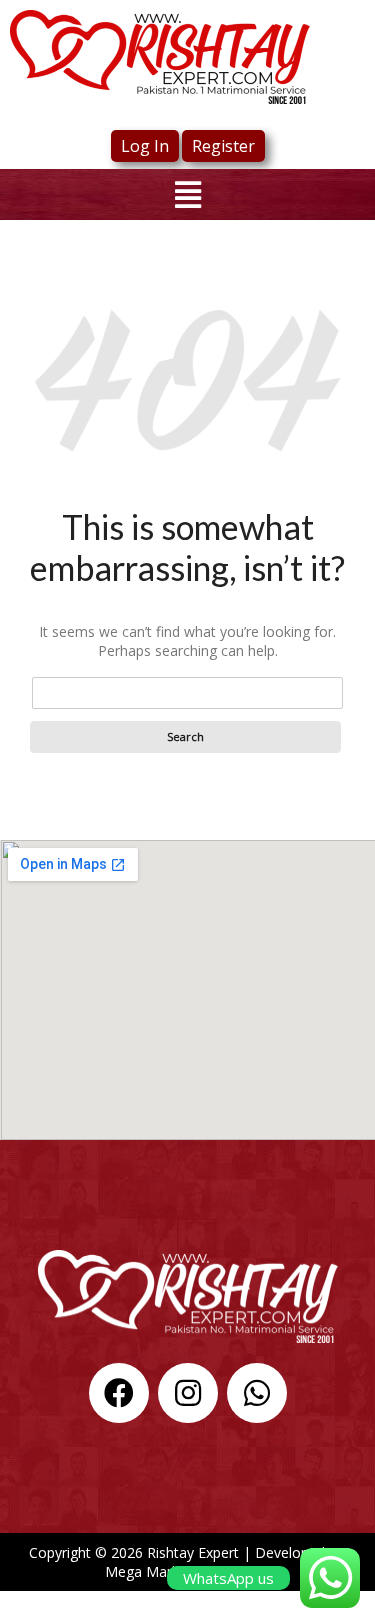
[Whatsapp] (257, 1393)
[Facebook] (119, 1393)
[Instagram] (188, 1393)
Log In (145, 146)
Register (223, 146)
